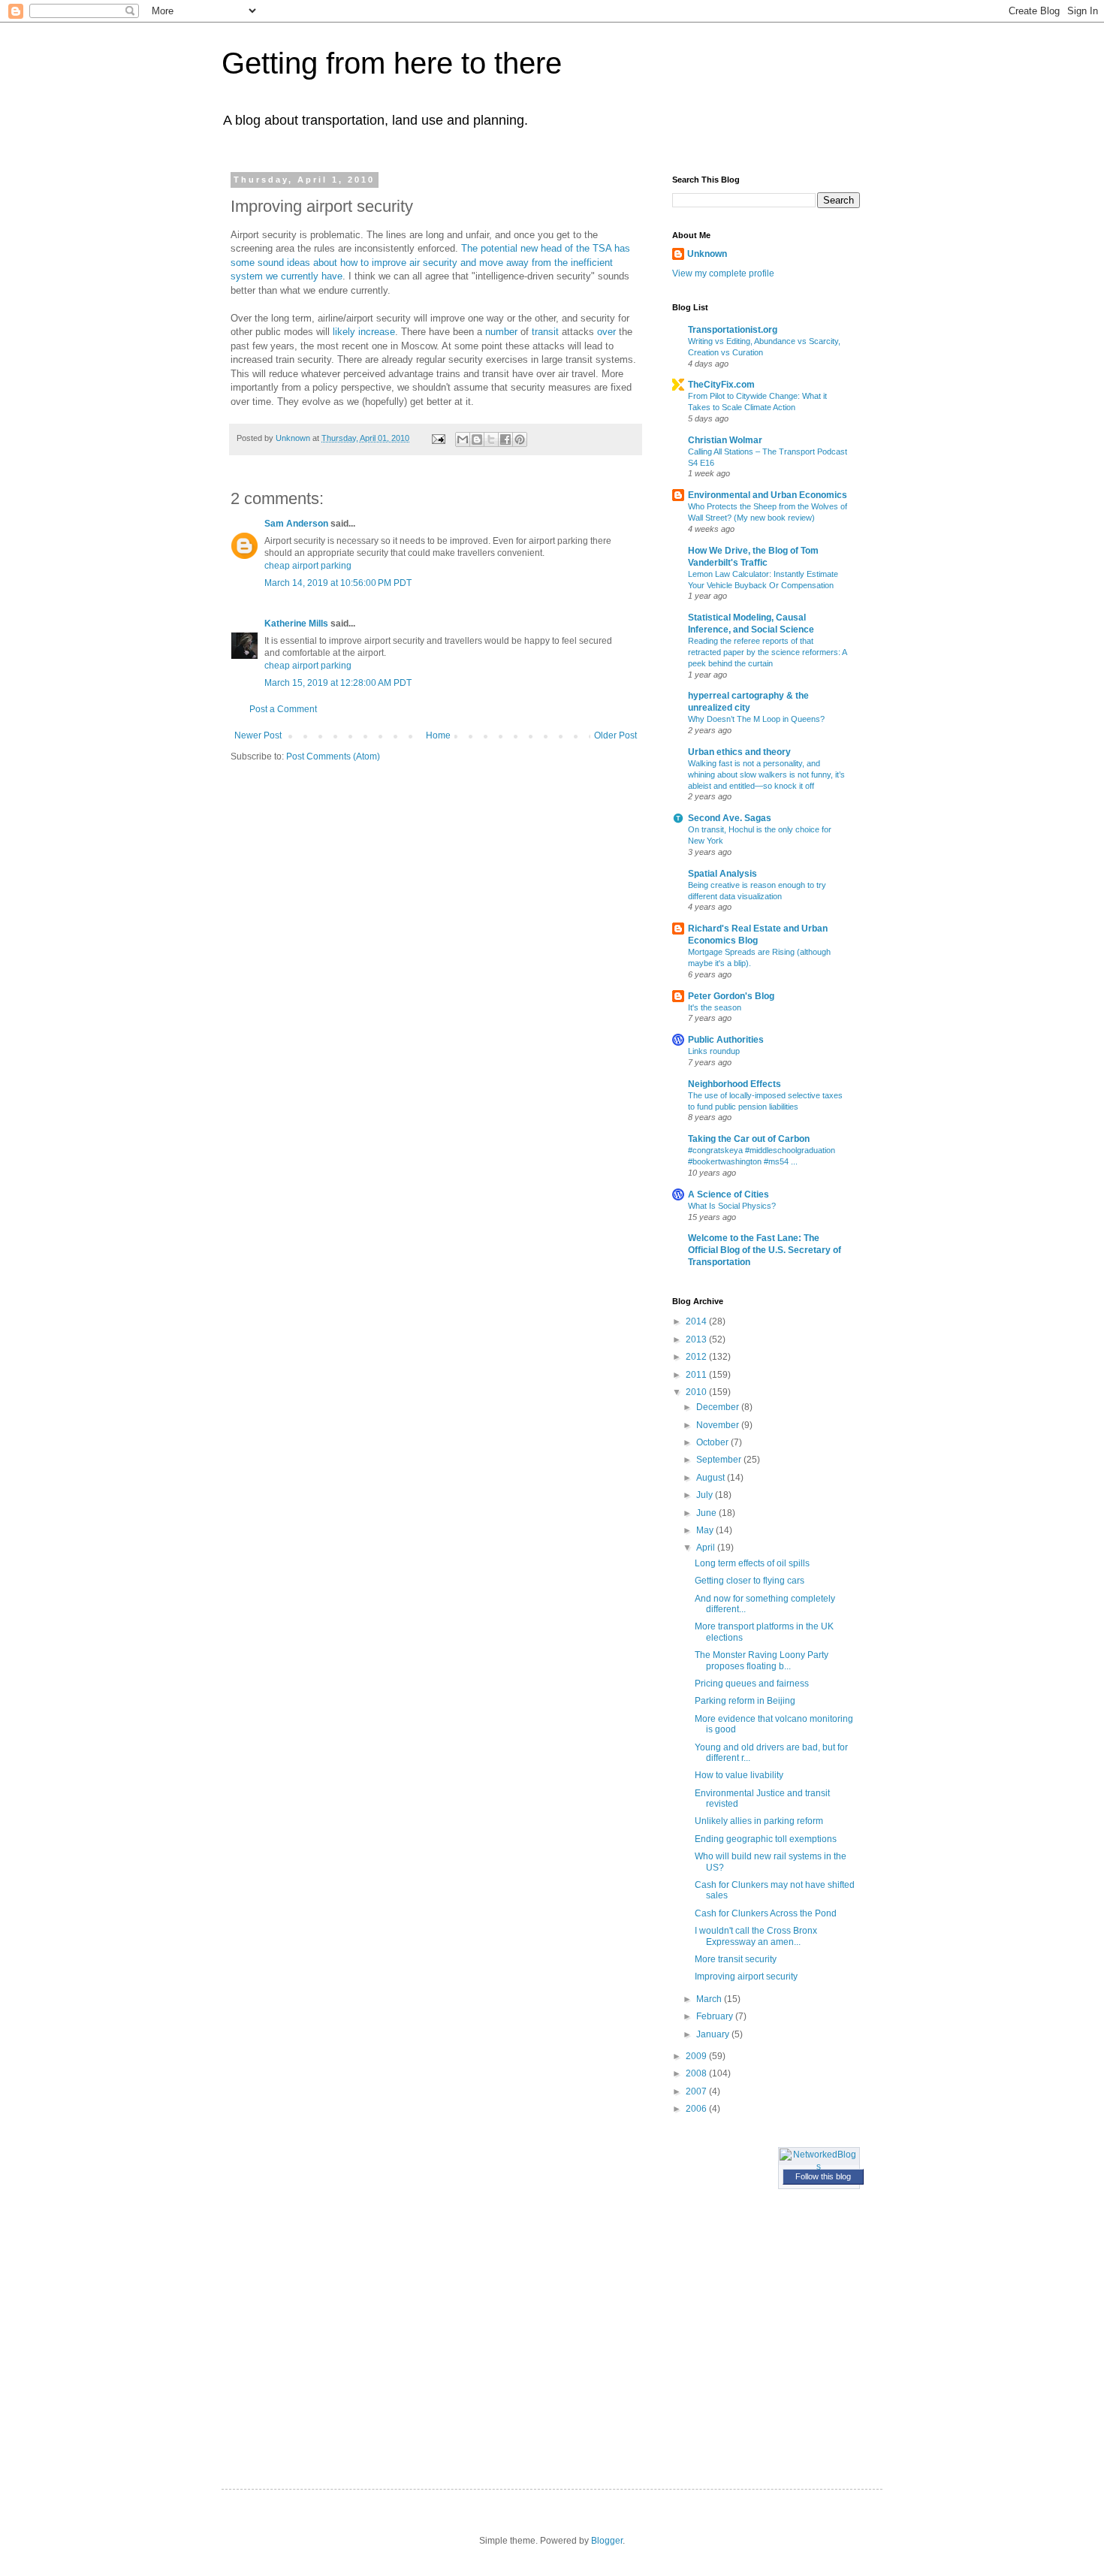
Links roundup (714, 1051)
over (606, 332)
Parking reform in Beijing (745, 1701)
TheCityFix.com (721, 385)
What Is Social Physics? (732, 1206)
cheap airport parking (308, 566)
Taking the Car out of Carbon (749, 1139)
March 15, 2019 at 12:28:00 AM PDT (338, 683)
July (706, 1495)
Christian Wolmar (725, 440)
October (713, 1442)
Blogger (607, 2541)
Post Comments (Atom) (333, 756)
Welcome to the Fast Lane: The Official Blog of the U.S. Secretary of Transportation (765, 1250)
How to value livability (739, 1775)
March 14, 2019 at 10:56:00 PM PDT (338, 583)
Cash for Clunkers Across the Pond (766, 1913)
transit (545, 332)
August (712, 1478)
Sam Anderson (296, 524)
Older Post (615, 735)
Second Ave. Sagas (730, 818)
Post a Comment (283, 709)
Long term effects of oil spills (752, 1563)
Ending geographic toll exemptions (766, 1839)
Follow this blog (823, 2176)
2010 (697, 1392)
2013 (697, 1339)
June (707, 1513)
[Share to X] (491, 439)
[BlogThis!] (477, 439)
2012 (697, 1357)
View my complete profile (723, 273)
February (716, 2016)
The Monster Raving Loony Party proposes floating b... (762, 1660)
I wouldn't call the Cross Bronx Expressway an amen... (756, 1936)
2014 (697, 1321)
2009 (697, 2056)
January (714, 2034)
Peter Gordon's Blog (731, 996)
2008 (697, 2073)
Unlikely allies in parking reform (759, 1821)
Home (438, 735)
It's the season (715, 1007)
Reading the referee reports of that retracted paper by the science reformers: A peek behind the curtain (767, 652)
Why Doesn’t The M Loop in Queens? (756, 719)
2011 (697, 1375)
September (720, 1460)
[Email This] (463, 439)
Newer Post (258, 735)
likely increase (364, 332)
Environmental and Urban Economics (768, 495)
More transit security (736, 1959)
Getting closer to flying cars (750, 1581)
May (706, 1530)
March (710, 1999)
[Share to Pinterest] (520, 439)
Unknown (707, 254)
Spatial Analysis (722, 874)
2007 (697, 2091)
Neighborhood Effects (734, 1084)
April (707, 1548)
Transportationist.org (733, 330)
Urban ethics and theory (739, 752)
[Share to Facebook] (505, 439)
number (501, 332)
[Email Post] (438, 438)
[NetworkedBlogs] (819, 2167)
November (719, 1425)
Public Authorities (726, 1040)
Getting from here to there (392, 63)
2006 (697, 2109)
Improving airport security (746, 1977)
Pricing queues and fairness (752, 1684)
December (719, 1407)
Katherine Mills (296, 624)
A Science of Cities (728, 1194)
